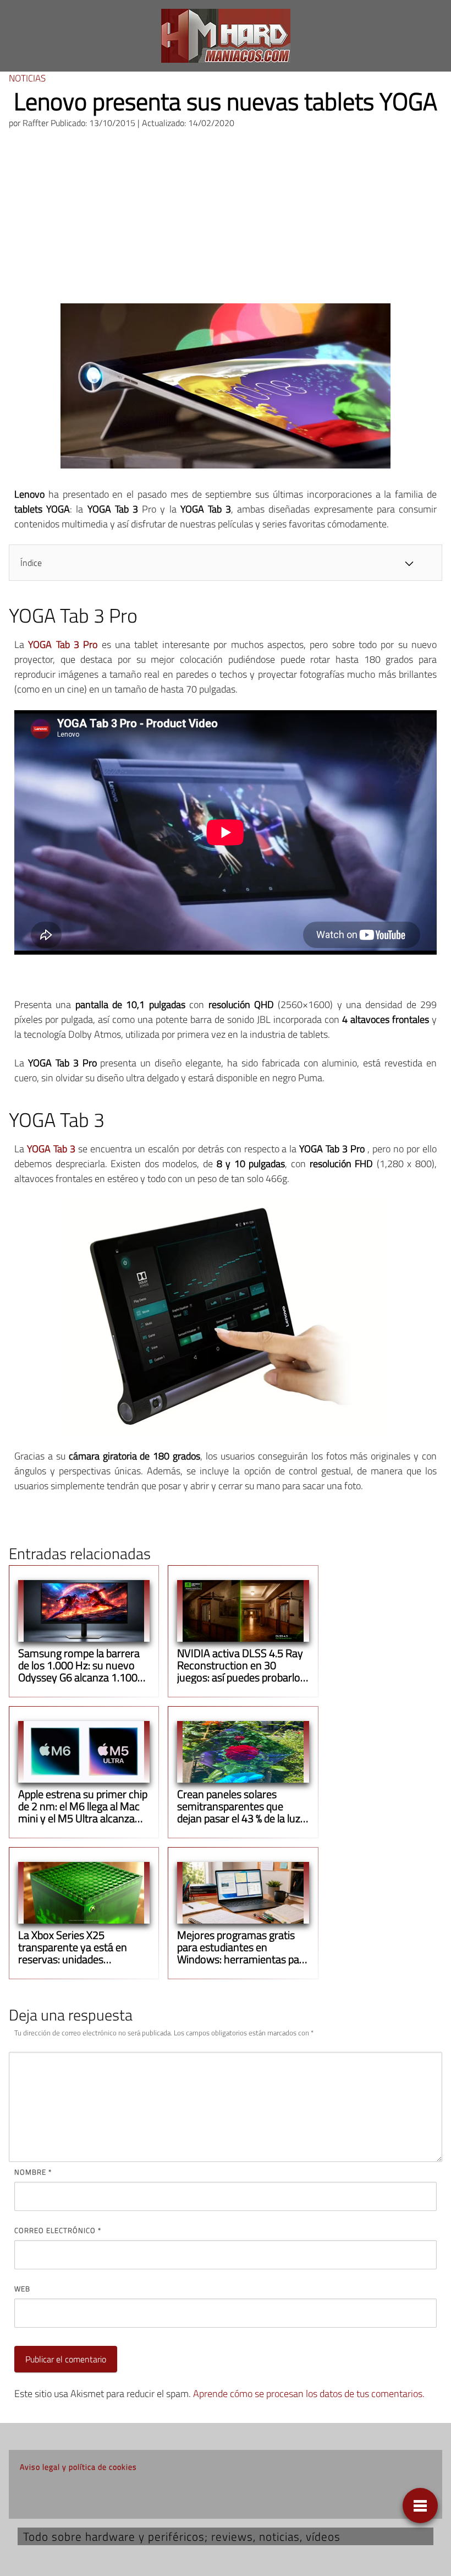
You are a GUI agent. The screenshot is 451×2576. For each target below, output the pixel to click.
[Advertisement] (226, 221)
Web (22, 2289)
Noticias (27, 78)
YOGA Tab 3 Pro (63, 644)
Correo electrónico (58, 2230)
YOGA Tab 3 (51, 1149)
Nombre (33, 2172)
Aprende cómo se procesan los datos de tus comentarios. (309, 2393)
